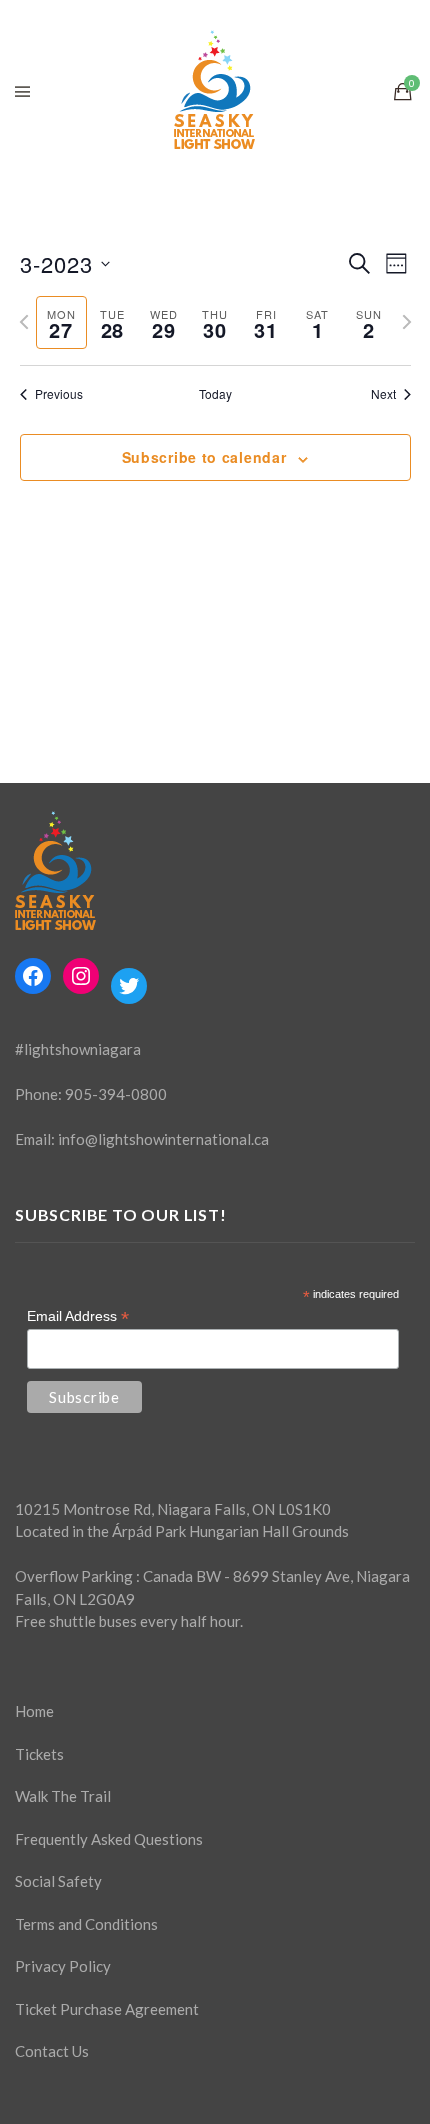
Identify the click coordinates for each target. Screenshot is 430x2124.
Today (215, 394)
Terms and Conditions (86, 1924)
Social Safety (58, 1881)
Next (383, 394)
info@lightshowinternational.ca (163, 1139)
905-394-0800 (116, 1094)
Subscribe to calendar (204, 457)
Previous (59, 394)
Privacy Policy (63, 1966)
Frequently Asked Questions (109, 1839)
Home (34, 1711)
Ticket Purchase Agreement (107, 2009)
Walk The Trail (63, 1796)
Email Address (78, 1316)
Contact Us (52, 2051)
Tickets (39, 1754)
